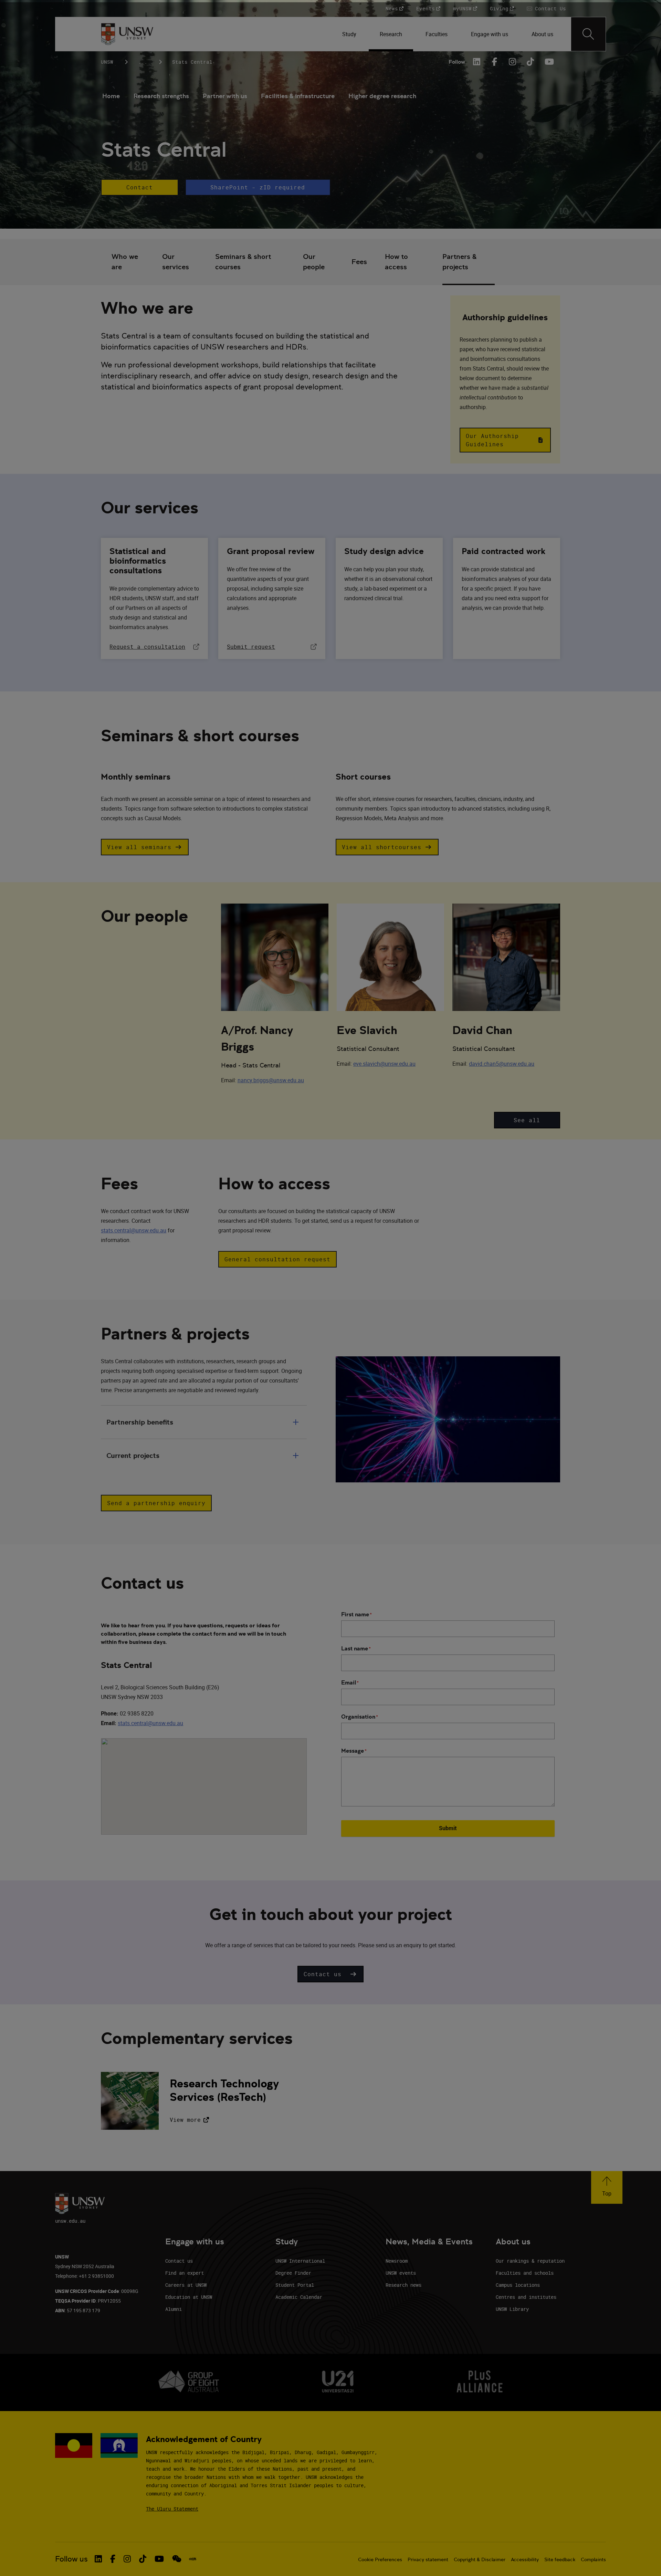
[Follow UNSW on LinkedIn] (98, 2559)
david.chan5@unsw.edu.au (502, 1064)
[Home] (127, 34)
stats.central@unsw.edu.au (134, 1230)
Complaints (593, 2559)
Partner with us (225, 96)
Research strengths (161, 96)
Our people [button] (314, 262)
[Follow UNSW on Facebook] (113, 2559)
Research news (403, 2285)
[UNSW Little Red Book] (193, 2559)
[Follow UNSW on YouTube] (159, 2559)
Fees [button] (359, 262)
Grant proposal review (271, 551)
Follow (457, 62)
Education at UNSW (189, 2297)
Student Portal (295, 2285)
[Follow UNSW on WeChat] (177, 2559)
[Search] (588, 34)
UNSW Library (512, 2309)
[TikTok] (531, 62)
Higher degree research (382, 96)
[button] (139, 187)
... (143, 62)
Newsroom (397, 2261)
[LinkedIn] (477, 62)
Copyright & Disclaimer (480, 2559)
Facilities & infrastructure (298, 96)
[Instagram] (513, 62)
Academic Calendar (299, 2297)
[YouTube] (548, 62)
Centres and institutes (526, 2297)
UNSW (107, 62)
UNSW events (401, 2273)
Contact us (179, 2261)
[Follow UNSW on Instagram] (127, 2559)
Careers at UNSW (186, 2285)
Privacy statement (428, 2559)
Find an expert (185, 2273)
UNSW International (300, 2261)
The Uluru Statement (172, 2509)
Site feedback (560, 2559)
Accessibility (525, 2559)
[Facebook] (495, 62)
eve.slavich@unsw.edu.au (384, 1064)
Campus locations (518, 2285)
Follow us (71, 2559)
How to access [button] (396, 262)
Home (111, 96)
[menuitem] (350, 34)
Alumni (174, 2309)
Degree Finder (293, 2273)
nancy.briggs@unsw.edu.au (271, 1080)
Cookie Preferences (380, 2559)
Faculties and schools (525, 2273)
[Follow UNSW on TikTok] (143, 2559)
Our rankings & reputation (530, 2261)
